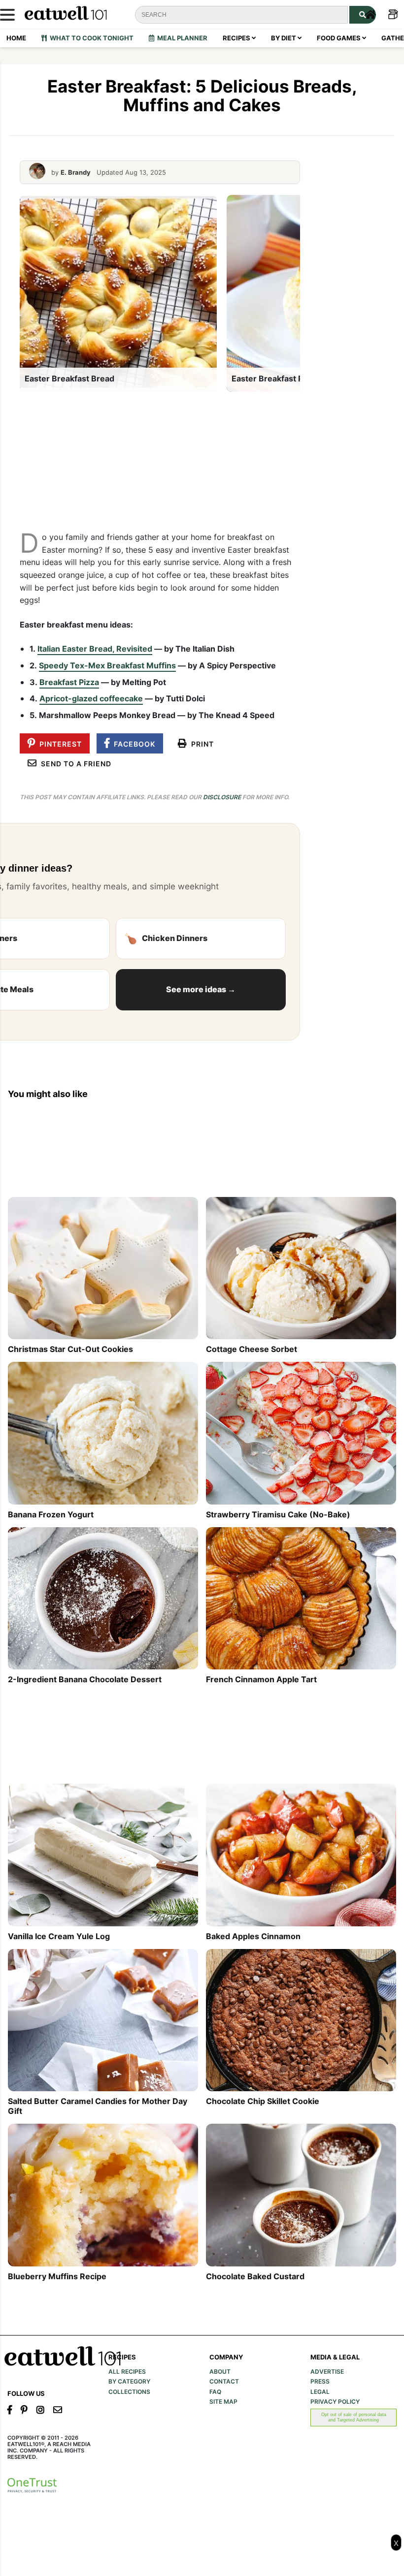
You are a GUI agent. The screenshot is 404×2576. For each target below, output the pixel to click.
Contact (224, 2382)
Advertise (327, 2372)
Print (201, 744)
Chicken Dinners (166, 938)
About (220, 2372)
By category (129, 2382)
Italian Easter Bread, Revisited (95, 649)
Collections (129, 2392)
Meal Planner (181, 38)
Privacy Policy (335, 2402)
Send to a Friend (74, 764)
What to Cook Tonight (90, 38)
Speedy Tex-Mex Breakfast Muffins (107, 665)
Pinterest (59, 744)
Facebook (133, 744)
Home (16, 38)
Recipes (237, 38)
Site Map (223, 2402)
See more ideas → (201, 989)
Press (320, 2382)
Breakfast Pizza (69, 682)
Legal (320, 2392)
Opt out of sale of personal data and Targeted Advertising (354, 2417)
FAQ (215, 2392)
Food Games (339, 38)
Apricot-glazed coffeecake (91, 698)
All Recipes (127, 2372)
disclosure (222, 797)
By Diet (284, 38)
